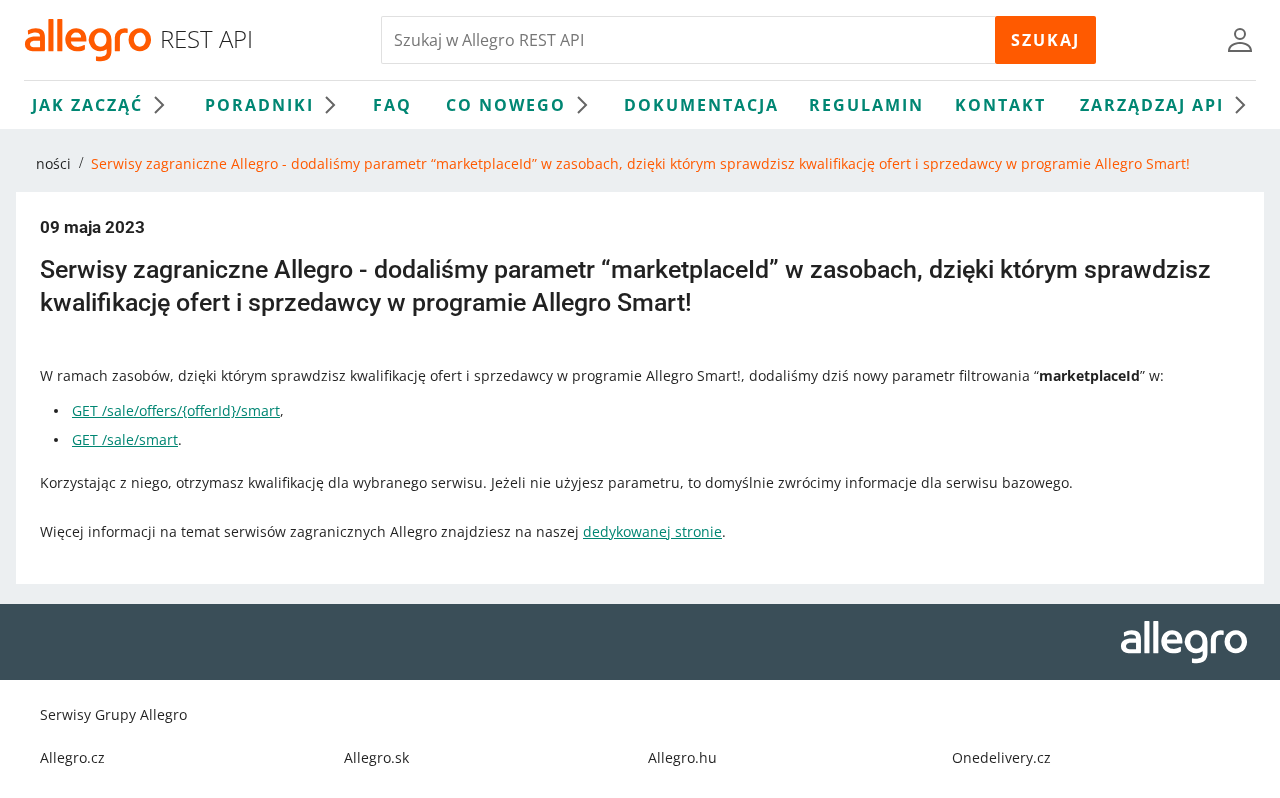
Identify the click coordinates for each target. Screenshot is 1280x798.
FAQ (392, 105)
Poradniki (259, 105)
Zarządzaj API (1152, 105)
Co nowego (506, 105)
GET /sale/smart (125, 439)
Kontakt (1000, 105)
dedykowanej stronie (652, 531)
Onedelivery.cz (1001, 757)
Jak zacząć (87, 105)
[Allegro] (88, 40)
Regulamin (866, 105)
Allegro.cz (72, 757)
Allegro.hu (682, 757)
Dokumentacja (701, 105)
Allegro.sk (376, 757)
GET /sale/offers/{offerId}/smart (176, 410)
